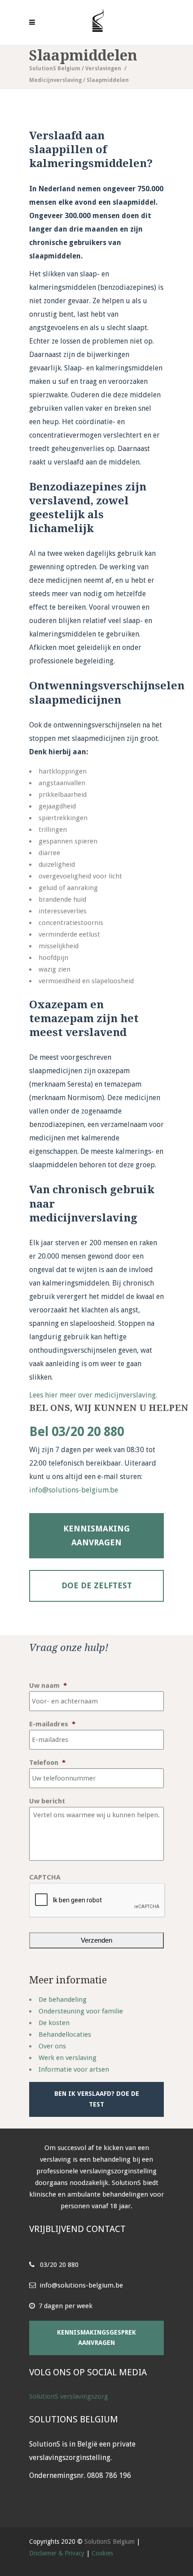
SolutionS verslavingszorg (69, 2396)
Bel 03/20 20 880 (77, 1432)
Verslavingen (103, 69)
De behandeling (63, 2000)
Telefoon (47, 1763)
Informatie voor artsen (74, 2069)
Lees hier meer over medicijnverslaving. (93, 1395)
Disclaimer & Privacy (57, 2553)
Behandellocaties (65, 2034)
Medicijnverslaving (55, 80)
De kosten (54, 2023)
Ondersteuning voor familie (81, 2011)
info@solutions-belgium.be (74, 1490)
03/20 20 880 (59, 2265)
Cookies (102, 2553)
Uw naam (48, 1686)
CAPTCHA (45, 1877)
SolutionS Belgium (55, 69)
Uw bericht (47, 1801)
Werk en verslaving (68, 2058)
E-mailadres (52, 1724)
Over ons (52, 2046)
